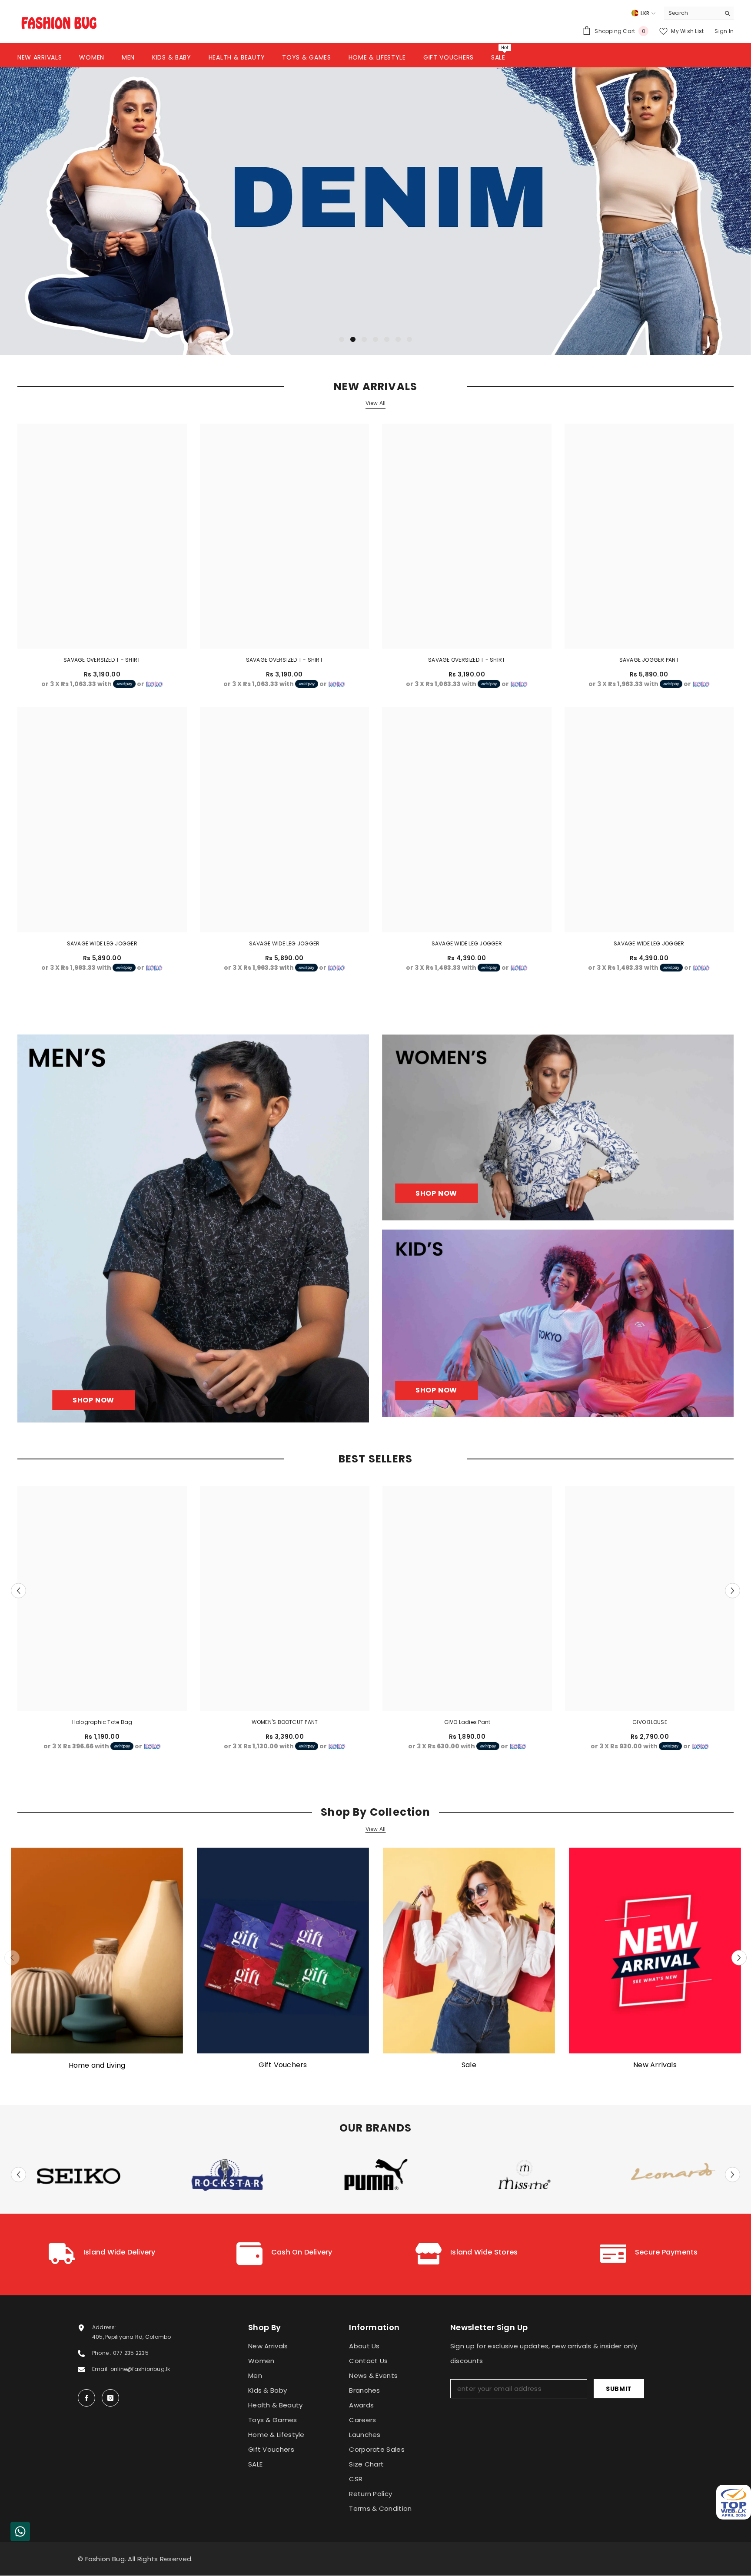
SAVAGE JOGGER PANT (649, 660)
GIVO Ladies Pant (467, 1722)
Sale (469, 2065)
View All (376, 403)
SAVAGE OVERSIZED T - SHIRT (102, 660)
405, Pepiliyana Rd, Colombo (131, 2337)
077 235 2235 (131, 2353)
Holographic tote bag (102, 1722)
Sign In (724, 31)
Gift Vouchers (283, 2065)
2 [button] (353, 339)
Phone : (103, 2353)
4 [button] (375, 339)
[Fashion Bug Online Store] (97, 1951)
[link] (102, 2254)
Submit (619, 2389)
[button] (83, 211)
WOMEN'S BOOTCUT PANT (285, 1722)
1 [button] (342, 339)
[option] (375, 211)
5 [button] (387, 339)
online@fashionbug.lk (140, 2369)
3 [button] (364, 339)
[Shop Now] (193, 1228)
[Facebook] (86, 2398)
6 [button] (398, 339)
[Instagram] (110, 2398)
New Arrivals (655, 2065)
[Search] (699, 13)
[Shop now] (558, 1127)
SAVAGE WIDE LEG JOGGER (102, 943)
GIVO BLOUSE (650, 1722)
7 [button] (409, 339)
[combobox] (692, 13)
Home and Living (97, 2065)
